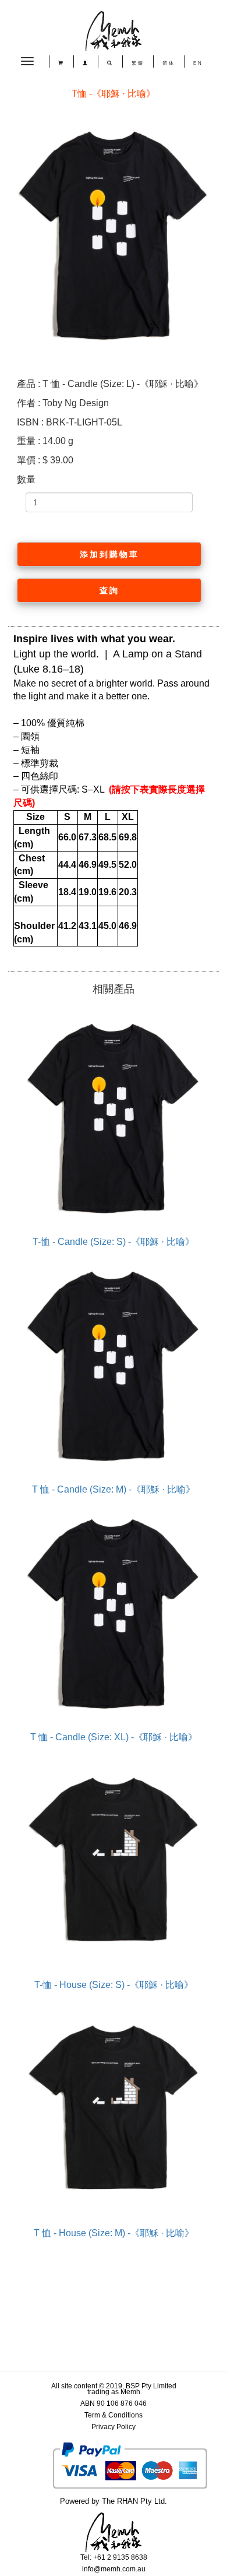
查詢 (109, 590)
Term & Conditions (114, 2415)
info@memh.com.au (114, 2569)
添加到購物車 (109, 554)
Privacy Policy (114, 2427)
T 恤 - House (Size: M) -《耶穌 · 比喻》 (114, 2233)
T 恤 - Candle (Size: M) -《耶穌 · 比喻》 (114, 1489)
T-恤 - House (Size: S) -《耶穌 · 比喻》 (114, 1985)
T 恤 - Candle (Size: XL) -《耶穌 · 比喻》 (114, 1737)
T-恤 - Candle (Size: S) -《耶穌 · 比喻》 (114, 1242)
